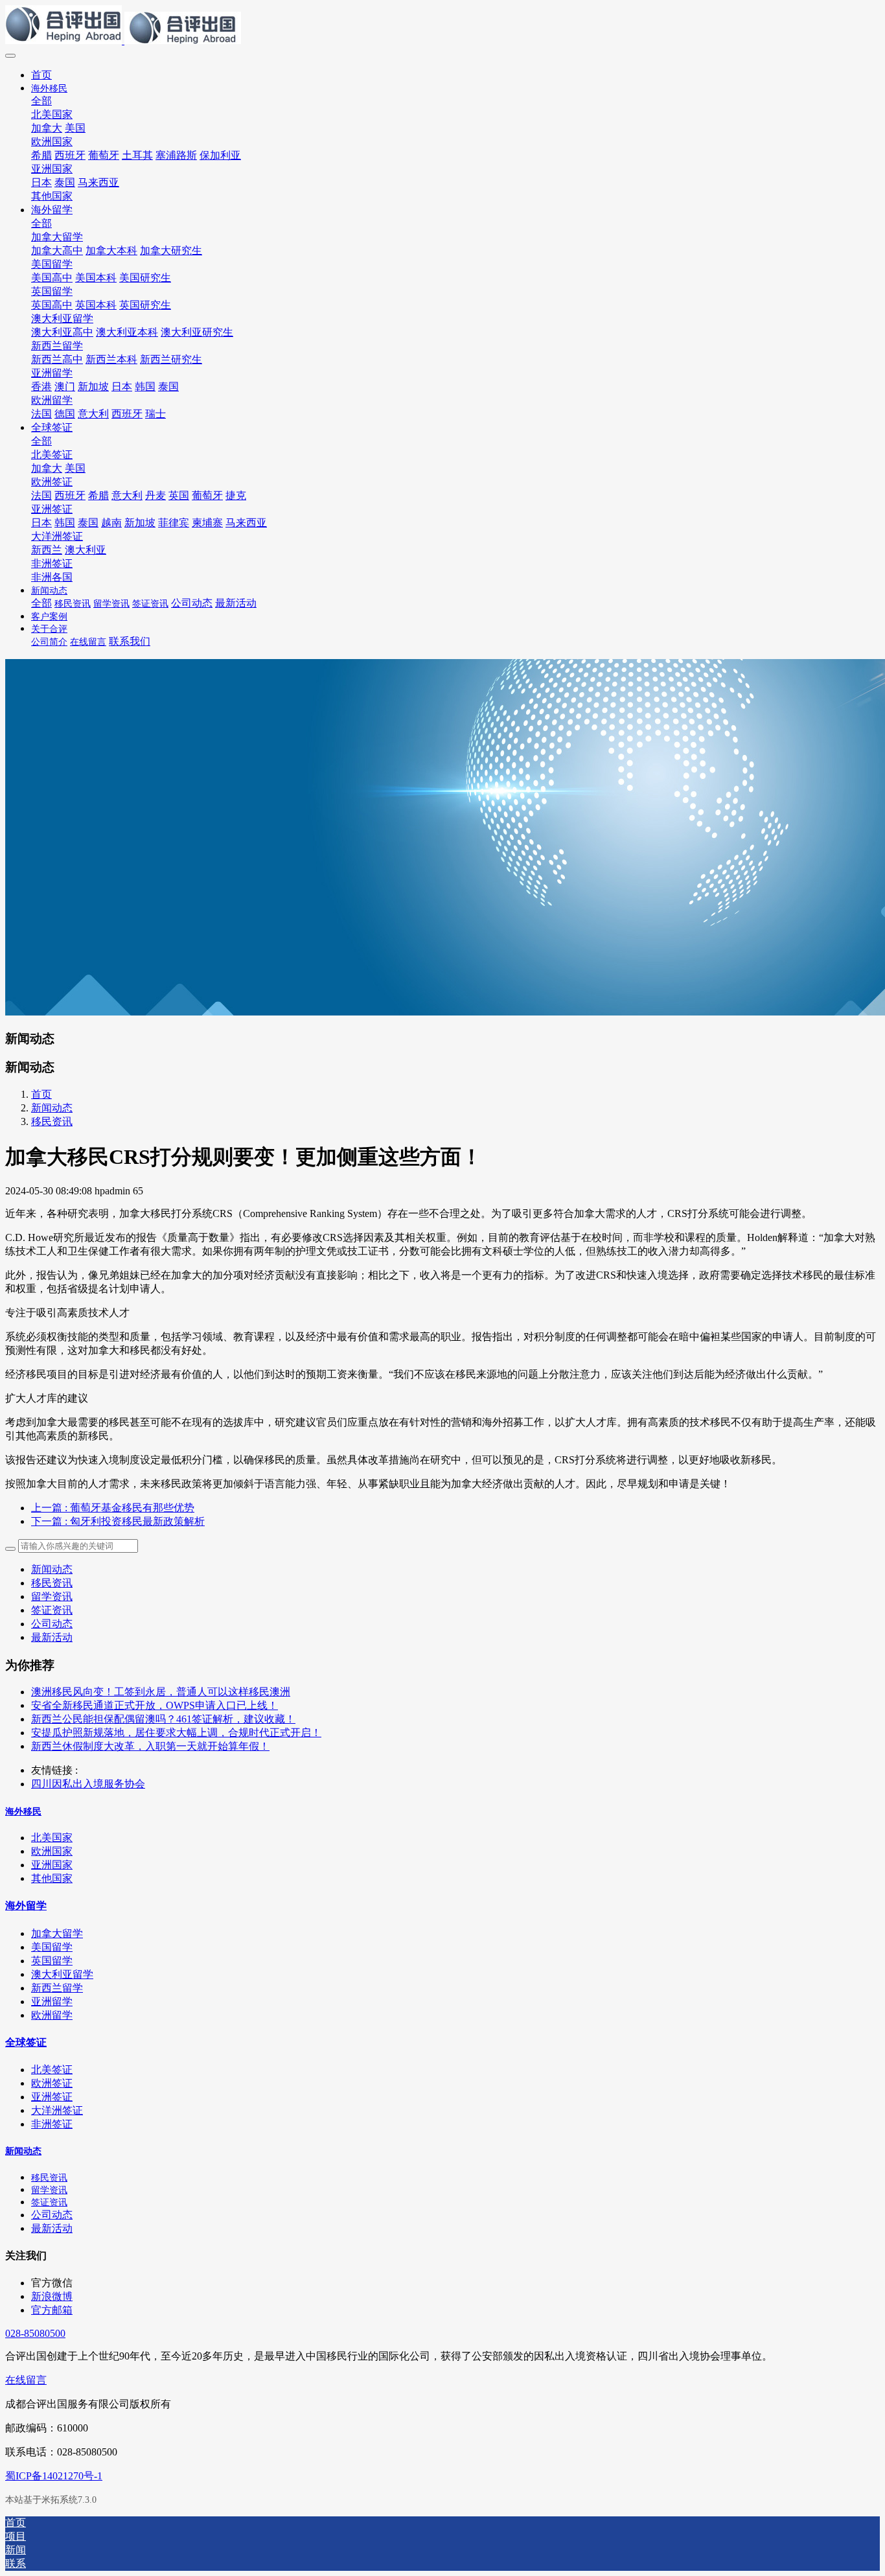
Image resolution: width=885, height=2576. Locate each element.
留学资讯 (52, 1596)
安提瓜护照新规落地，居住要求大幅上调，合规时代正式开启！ (176, 1733)
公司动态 (52, 1624)
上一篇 (113, 1508)
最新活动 (52, 1637)
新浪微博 (52, 2296)
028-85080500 (35, 2333)
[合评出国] (442, 26)
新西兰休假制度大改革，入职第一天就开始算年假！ (150, 1746)
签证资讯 (52, 1610)
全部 (41, 101)
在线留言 (26, 2380)
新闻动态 (52, 1108)
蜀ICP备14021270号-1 (54, 2476)
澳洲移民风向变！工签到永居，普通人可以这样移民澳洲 (161, 1692)
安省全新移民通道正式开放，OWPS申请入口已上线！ (155, 1705)
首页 (41, 75)
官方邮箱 (52, 2310)
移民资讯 (52, 1121)
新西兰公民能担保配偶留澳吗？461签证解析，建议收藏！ (163, 1719)
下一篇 (118, 1521)
